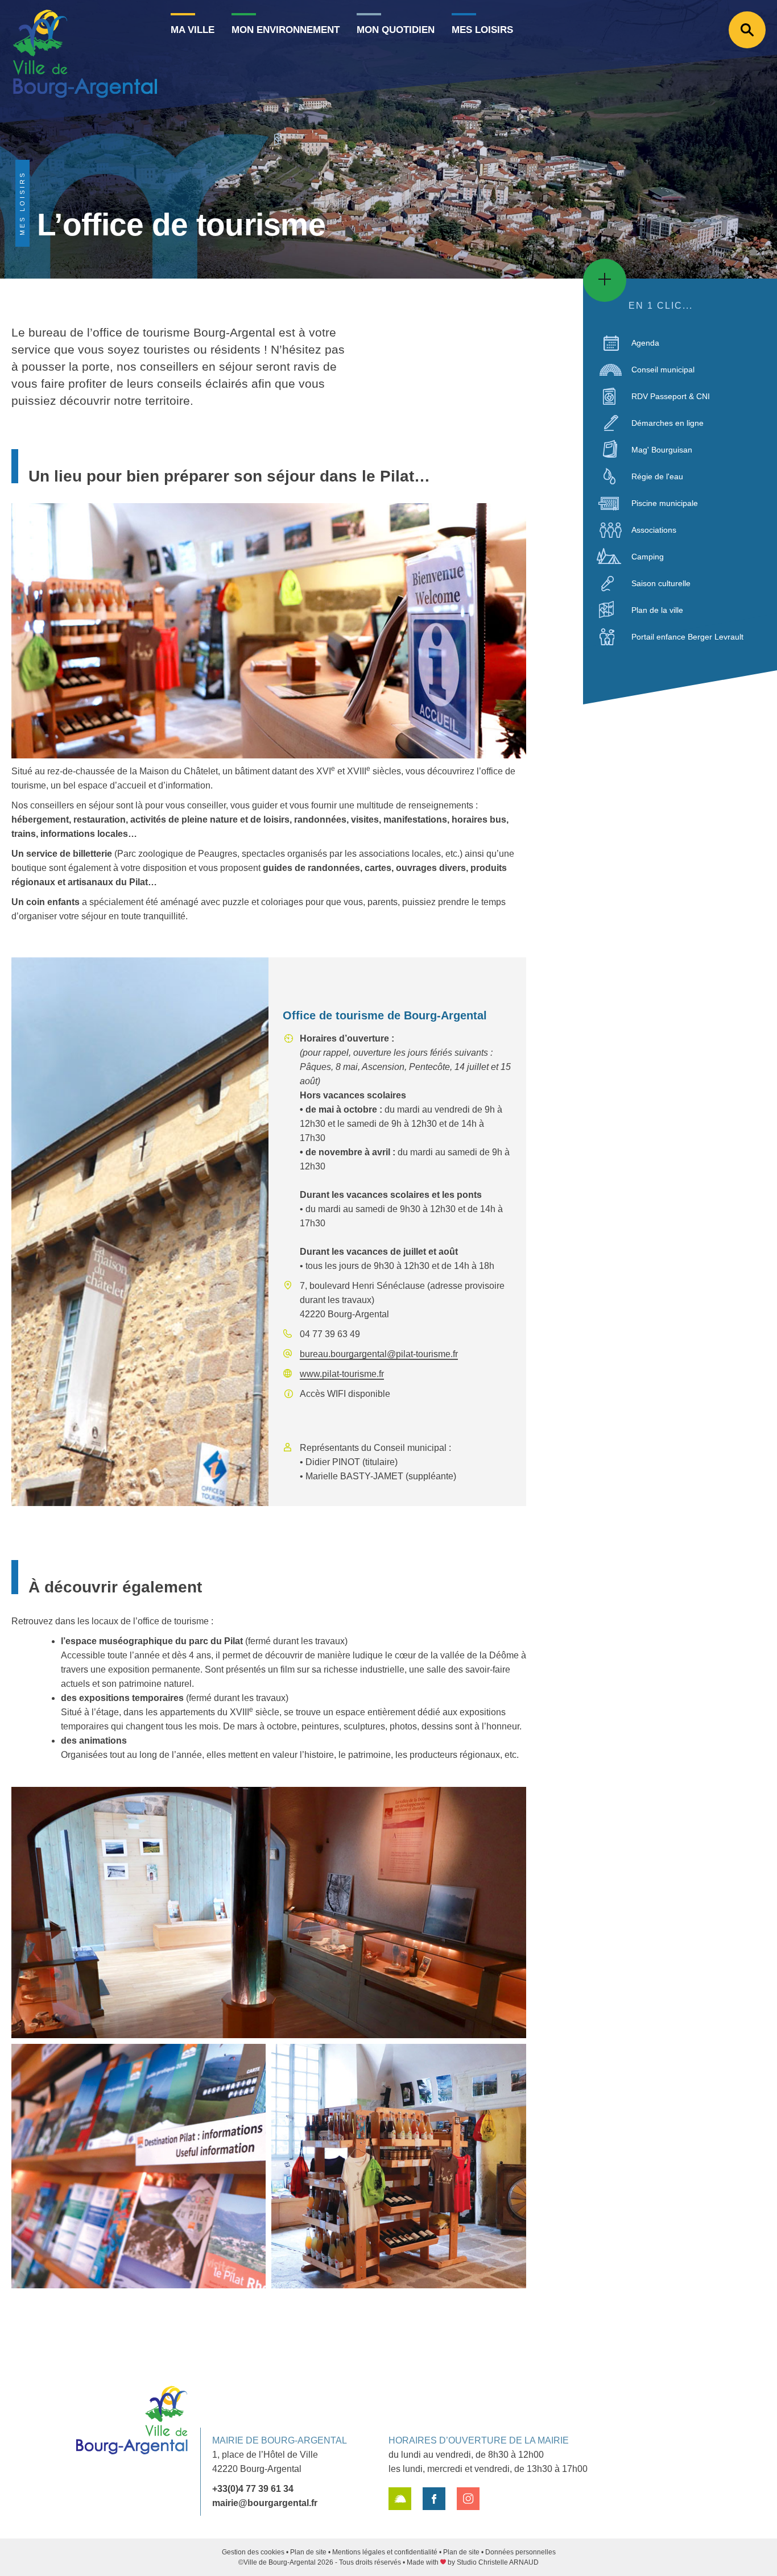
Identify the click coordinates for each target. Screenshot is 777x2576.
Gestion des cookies (253, 2552)
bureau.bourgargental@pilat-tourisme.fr (379, 1354)
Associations (654, 530)
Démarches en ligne (668, 423)
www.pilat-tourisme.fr (342, 1374)
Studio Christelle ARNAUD (498, 2562)
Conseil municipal (663, 370)
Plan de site (308, 2552)
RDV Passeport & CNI (671, 396)
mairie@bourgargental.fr (265, 2503)
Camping (648, 557)
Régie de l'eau (657, 476)
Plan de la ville (657, 610)
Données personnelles (520, 2552)
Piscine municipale (665, 503)
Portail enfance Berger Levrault (687, 637)
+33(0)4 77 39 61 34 (253, 2489)
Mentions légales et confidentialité (385, 2552)
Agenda (645, 343)
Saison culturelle (661, 583)
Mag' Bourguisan (662, 450)
